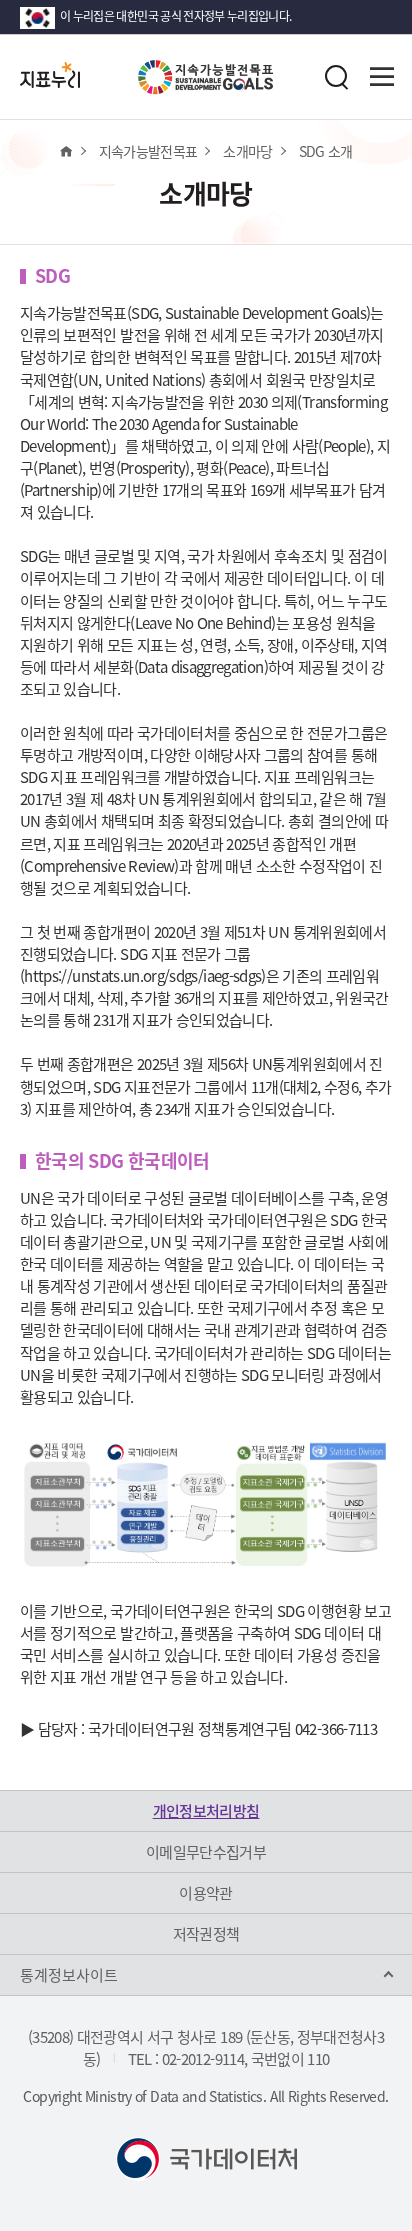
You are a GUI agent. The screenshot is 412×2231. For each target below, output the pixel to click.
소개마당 (247, 151)
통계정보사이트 (69, 1975)
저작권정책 (206, 1934)
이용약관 (205, 1893)
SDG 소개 (326, 151)
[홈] (65, 151)
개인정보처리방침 (206, 1811)
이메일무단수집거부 (206, 1852)
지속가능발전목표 (148, 151)
